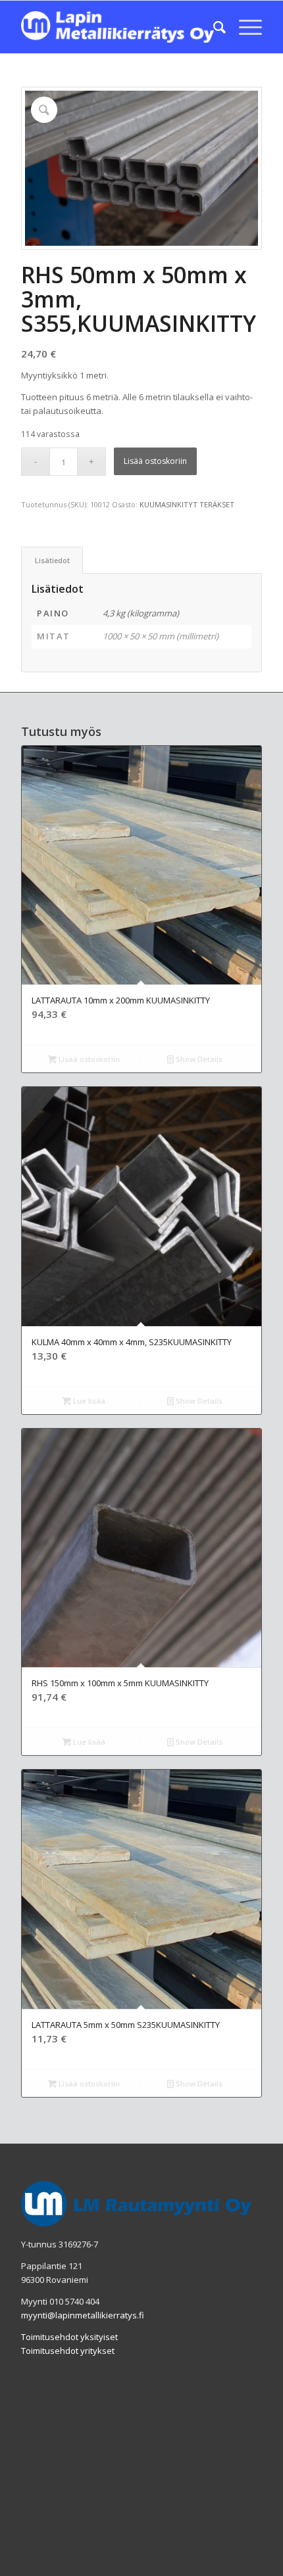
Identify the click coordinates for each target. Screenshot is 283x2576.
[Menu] (244, 27)
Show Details (198, 1059)
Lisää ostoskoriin (155, 461)
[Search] (213, 27)
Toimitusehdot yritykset (68, 2351)
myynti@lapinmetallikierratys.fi (83, 2315)
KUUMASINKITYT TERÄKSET (187, 504)
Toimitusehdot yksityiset (69, 2337)
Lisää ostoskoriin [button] (88, 1059)
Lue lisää (88, 1401)
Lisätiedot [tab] (52, 560)
